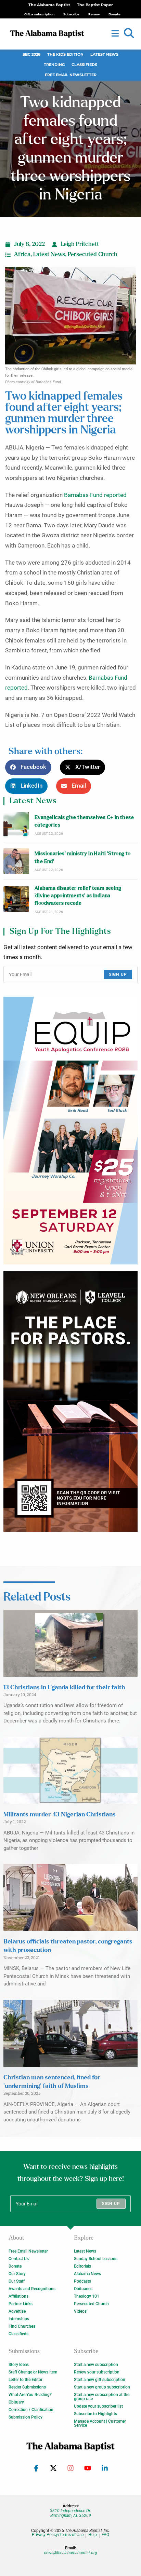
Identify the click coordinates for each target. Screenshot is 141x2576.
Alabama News (87, 2274)
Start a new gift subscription (100, 2380)
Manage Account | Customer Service (100, 2423)
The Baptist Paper (95, 5)
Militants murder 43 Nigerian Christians (60, 1815)
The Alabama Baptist (49, 5)
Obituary (16, 2402)
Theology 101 (87, 2296)
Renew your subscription (97, 2372)
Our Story (17, 2274)
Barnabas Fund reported (95, 495)
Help (93, 2535)
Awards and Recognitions (32, 2289)
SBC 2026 (31, 54)
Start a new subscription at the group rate (102, 2397)
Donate (15, 2266)
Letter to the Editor (25, 2380)
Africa (22, 254)
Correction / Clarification (31, 2410)
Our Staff (17, 2281)
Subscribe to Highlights (95, 2414)
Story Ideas (19, 2365)
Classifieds (84, 65)
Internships (19, 2319)
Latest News (104, 54)
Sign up (118, 974)
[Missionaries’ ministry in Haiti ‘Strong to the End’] (16, 861)
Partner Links (21, 2304)
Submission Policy (25, 2417)
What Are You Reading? (30, 2395)
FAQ (105, 2535)
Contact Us (19, 2259)
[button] (129, 33)
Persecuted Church (93, 254)
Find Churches (22, 2326)
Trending (54, 65)
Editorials (82, 2266)
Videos (80, 2311)
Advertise (17, 2311)
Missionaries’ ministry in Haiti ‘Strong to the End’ (83, 857)
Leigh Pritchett (80, 244)
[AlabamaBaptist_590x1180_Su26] (70, 1131)
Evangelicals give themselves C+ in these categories (84, 821)
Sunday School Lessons (96, 2259)
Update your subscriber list (98, 2406)
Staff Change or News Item (33, 2372)
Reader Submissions (27, 2387)
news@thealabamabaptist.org (71, 2553)
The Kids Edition (65, 54)
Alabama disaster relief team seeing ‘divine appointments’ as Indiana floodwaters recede (78, 896)
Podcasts (82, 2281)
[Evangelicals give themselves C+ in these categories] (16, 825)
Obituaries (83, 2289)
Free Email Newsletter (71, 75)
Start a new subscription (96, 2365)
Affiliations (18, 2296)
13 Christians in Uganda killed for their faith (64, 1688)
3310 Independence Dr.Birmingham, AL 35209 (70, 2513)
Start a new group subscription (102, 2387)
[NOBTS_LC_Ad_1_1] (70, 1402)
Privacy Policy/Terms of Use (58, 2535)
